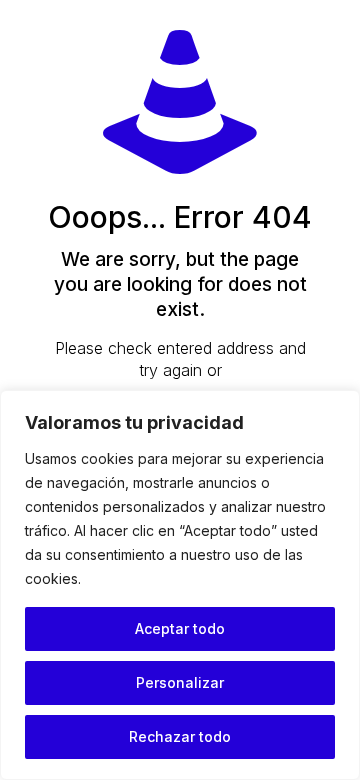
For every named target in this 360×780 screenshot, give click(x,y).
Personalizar (180, 682)
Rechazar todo (180, 736)
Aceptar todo (180, 628)
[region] (180, 585)
